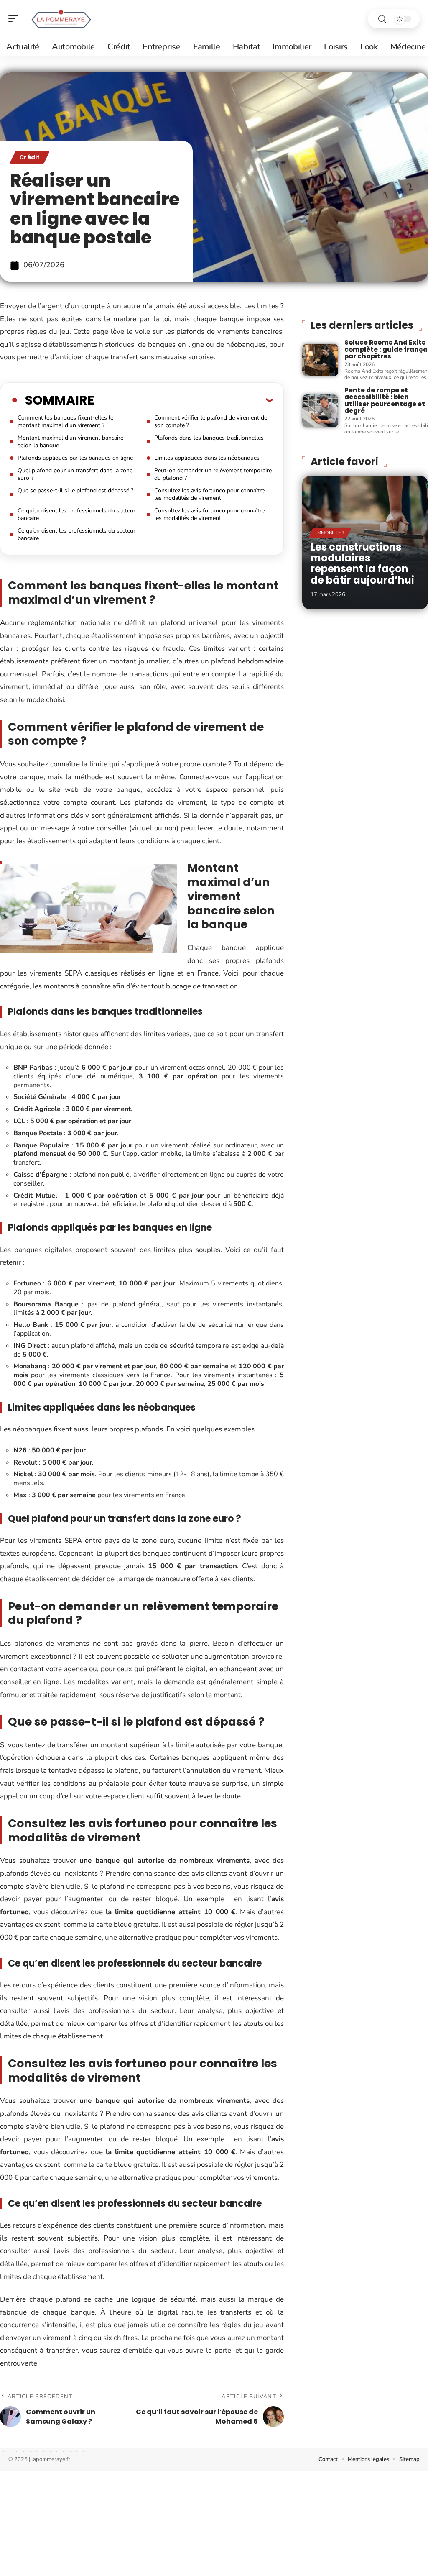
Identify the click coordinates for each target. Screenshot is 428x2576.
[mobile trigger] (15, 19)
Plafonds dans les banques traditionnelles (209, 438)
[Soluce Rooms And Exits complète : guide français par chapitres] (320, 360)
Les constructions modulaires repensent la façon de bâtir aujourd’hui (362, 563)
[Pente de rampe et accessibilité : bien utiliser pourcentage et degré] (320, 411)
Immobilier (330, 533)
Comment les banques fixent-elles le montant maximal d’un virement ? (65, 421)
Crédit (30, 157)
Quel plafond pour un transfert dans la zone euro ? (75, 474)
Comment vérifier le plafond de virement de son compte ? (211, 421)
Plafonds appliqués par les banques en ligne (75, 458)
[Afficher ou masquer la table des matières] (183, 400)
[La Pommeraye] (60, 19)
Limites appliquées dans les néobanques (207, 458)
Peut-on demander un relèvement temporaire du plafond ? (213, 474)
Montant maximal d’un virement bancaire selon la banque (70, 442)
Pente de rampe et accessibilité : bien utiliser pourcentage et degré (385, 401)
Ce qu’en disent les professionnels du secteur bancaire (76, 514)
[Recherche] (382, 19)
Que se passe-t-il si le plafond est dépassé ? (75, 490)
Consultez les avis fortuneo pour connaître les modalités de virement (209, 494)
